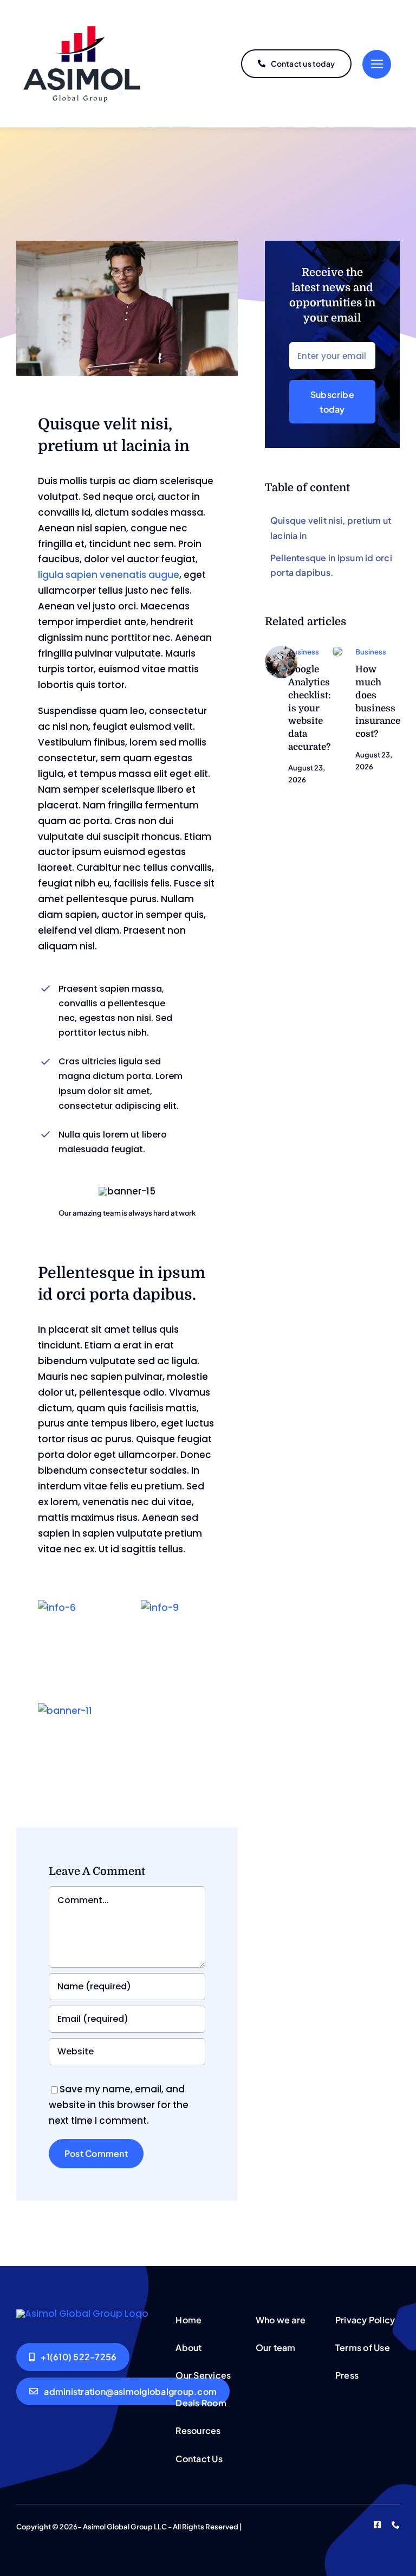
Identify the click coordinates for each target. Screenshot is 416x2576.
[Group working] (281, 650)
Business (304, 652)
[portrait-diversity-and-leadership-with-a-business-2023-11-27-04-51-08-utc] (337, 650)
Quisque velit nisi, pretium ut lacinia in (331, 528)
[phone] (396, 2525)
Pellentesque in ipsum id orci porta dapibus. (331, 565)
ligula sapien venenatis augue (109, 575)
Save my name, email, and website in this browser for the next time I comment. (119, 2105)
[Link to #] (377, 64)
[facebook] (377, 2525)
